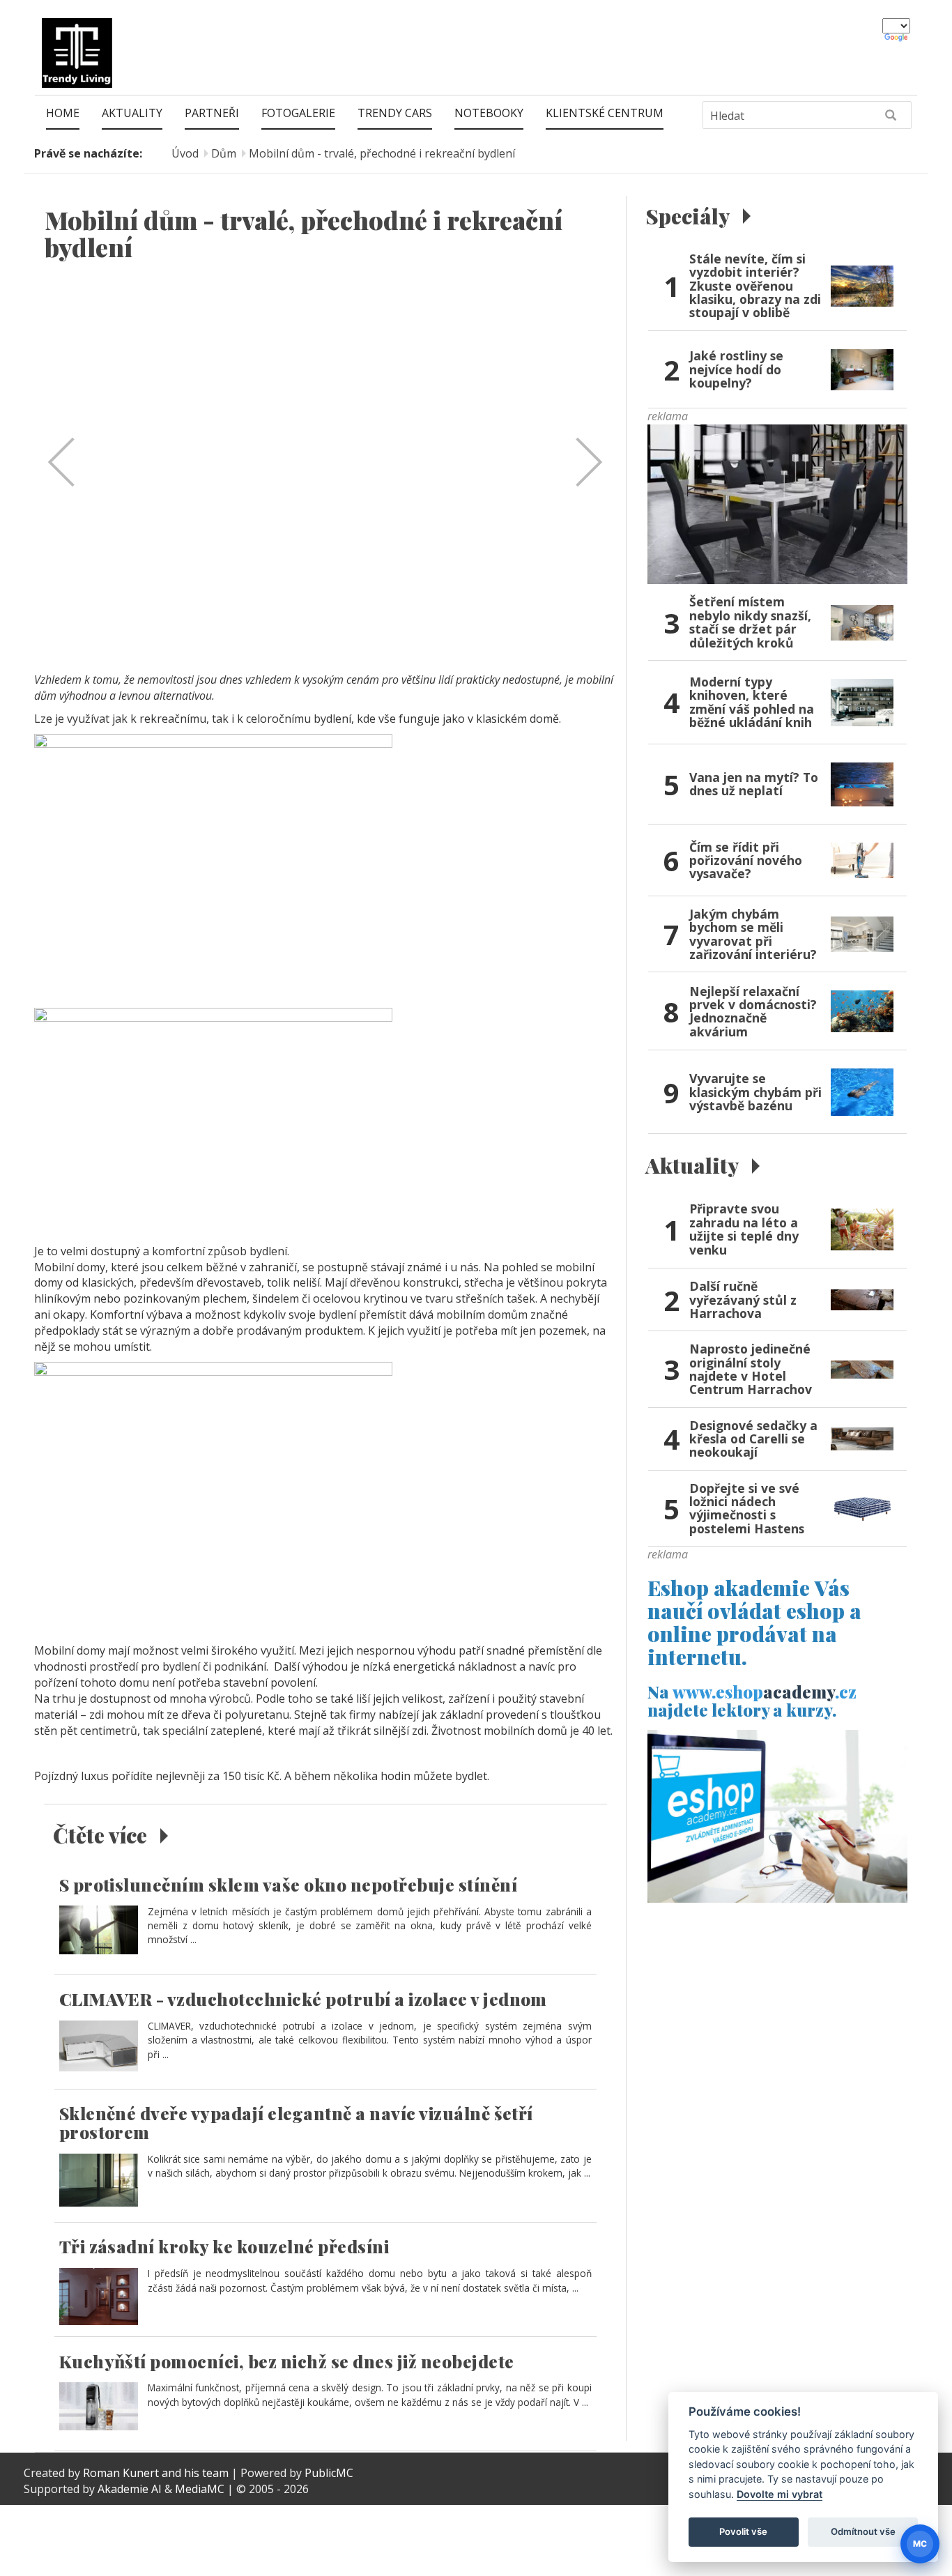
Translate (897, 38)
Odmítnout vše (863, 2531)
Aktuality (132, 113)
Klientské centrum (605, 113)
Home (63, 113)
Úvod (185, 153)
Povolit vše (743, 2531)
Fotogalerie (298, 113)
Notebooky (489, 113)
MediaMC (200, 2489)
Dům (224, 153)
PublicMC (329, 2473)
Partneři (212, 113)
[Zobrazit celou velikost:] (213, 866)
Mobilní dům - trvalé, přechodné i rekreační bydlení (382, 153)
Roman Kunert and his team (157, 2473)
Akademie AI (130, 2489)
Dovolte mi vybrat (780, 2494)
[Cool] (777, 503)
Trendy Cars (395, 113)
